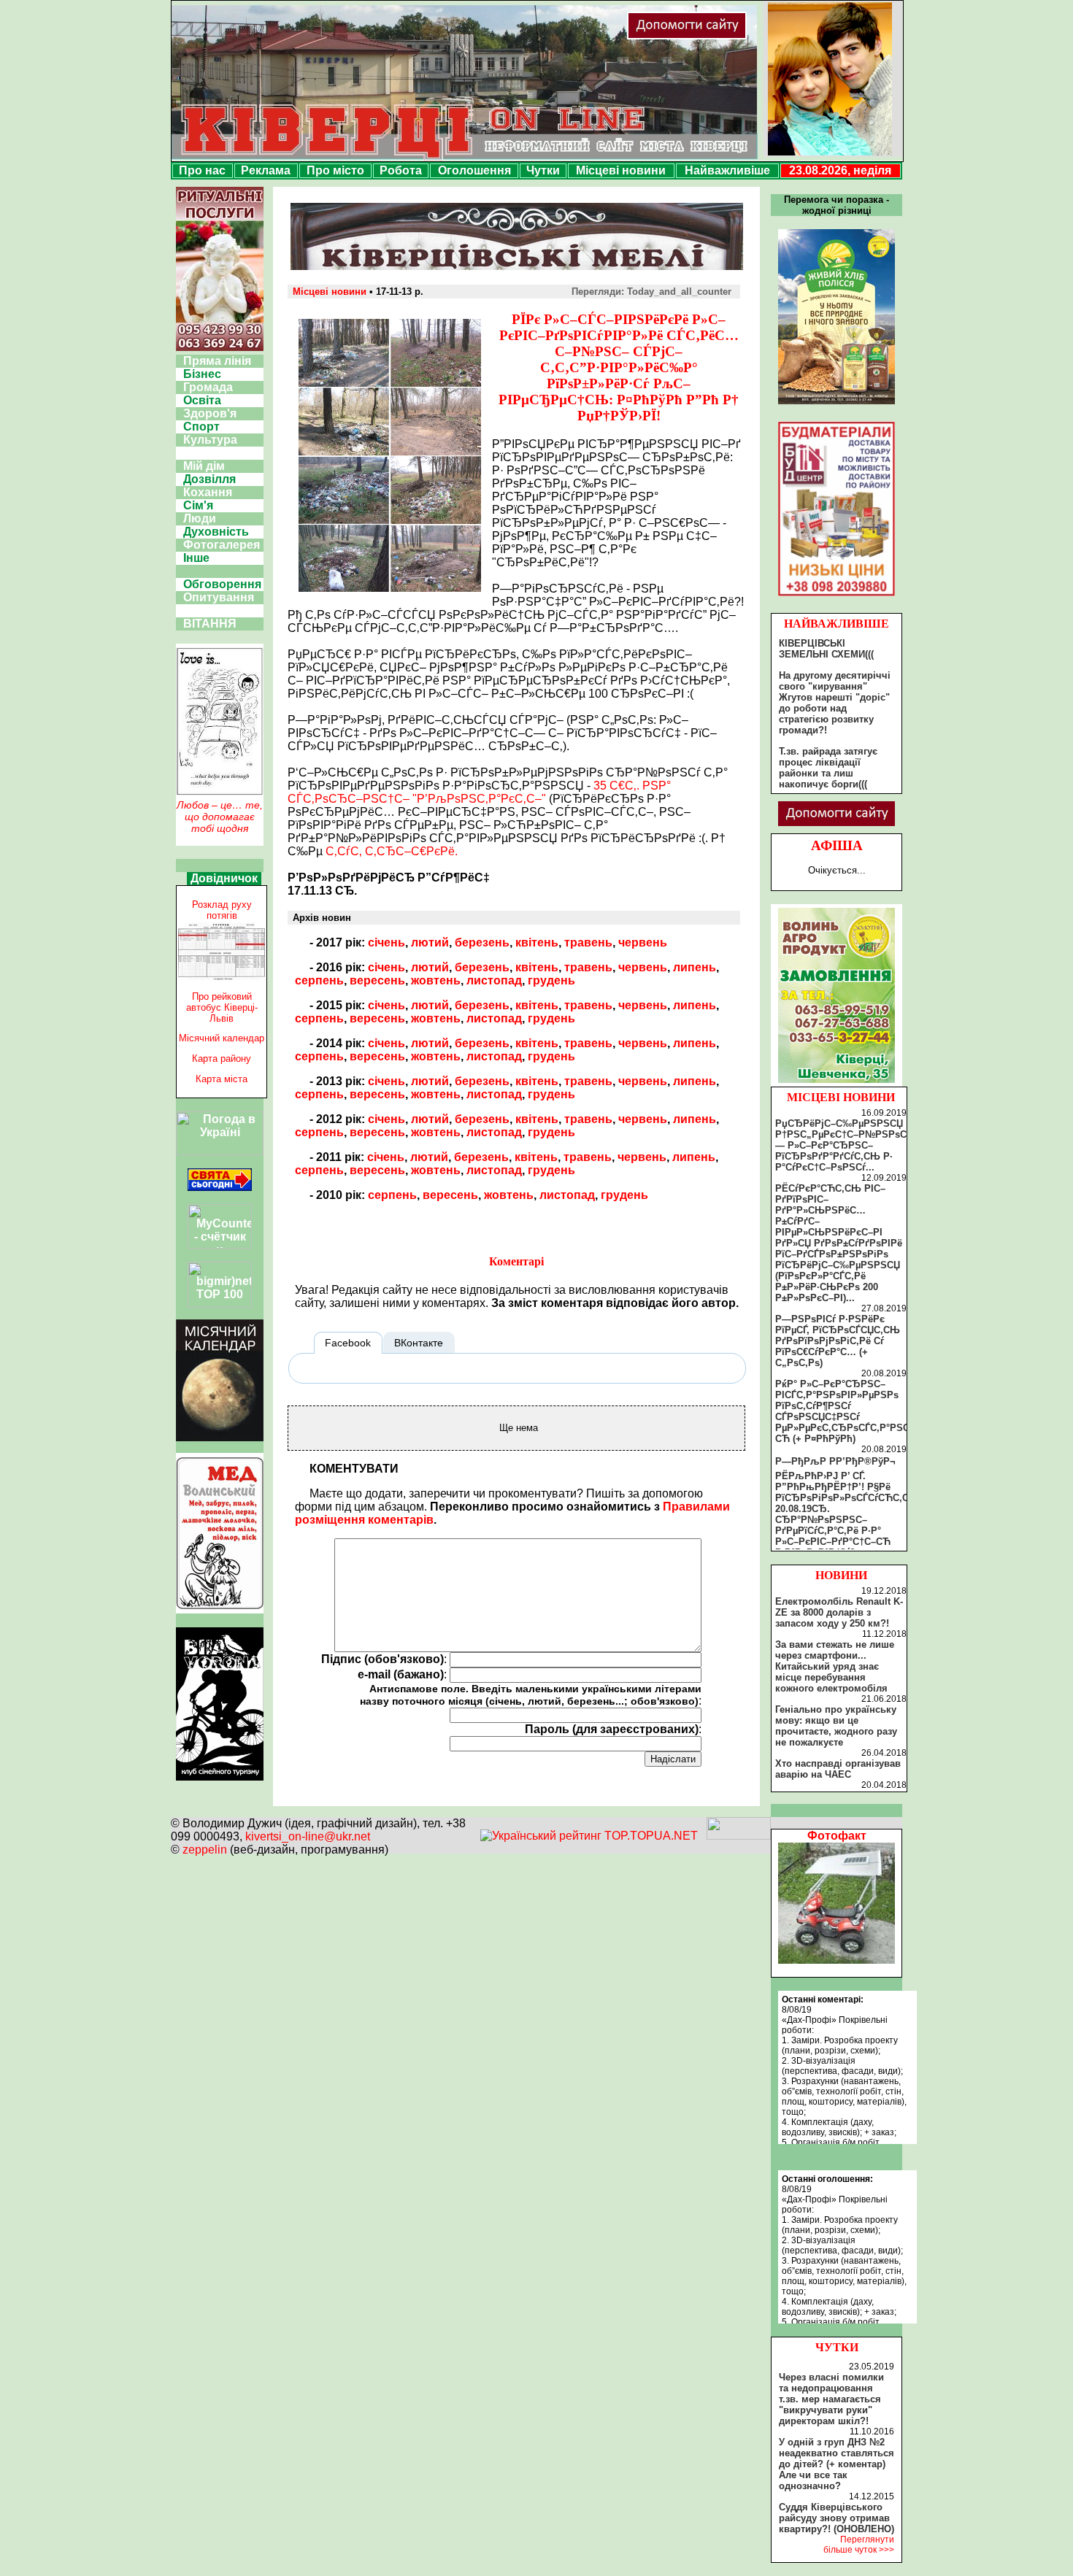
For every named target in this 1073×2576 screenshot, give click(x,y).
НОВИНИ (841, 1575)
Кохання (208, 492)
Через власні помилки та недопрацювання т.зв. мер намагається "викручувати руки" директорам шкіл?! (831, 2399)
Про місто (335, 170)
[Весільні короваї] (837, 1083)
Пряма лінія (217, 361)
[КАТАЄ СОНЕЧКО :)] (837, 1960)
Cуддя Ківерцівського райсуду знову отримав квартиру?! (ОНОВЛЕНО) (837, 2518)
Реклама (266, 170)
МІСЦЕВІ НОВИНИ (841, 1097)
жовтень (436, 980)
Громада (208, 387)
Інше (196, 558)
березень (482, 942)
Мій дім (204, 466)
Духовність (216, 532)
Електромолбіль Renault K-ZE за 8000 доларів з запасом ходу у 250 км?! (839, 1612)
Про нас (202, 170)
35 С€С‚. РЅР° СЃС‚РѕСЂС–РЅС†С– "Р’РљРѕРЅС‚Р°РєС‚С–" (479, 792)
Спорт (201, 427)
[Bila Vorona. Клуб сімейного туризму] (220, 1781)
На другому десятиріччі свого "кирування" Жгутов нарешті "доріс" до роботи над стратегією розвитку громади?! (835, 703)
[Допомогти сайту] (734, 36)
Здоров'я (210, 413)
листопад (494, 980)
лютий (430, 942)
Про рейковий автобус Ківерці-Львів (222, 1007)
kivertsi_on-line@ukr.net (308, 1836)
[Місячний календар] (220, 1437)
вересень (377, 980)
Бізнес (202, 374)
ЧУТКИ (837, 2347)
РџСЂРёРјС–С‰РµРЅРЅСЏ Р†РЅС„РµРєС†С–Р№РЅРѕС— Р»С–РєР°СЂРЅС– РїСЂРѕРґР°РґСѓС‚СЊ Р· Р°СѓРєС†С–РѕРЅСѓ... (841, 1145)
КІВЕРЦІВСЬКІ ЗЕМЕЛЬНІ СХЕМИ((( (826, 649)
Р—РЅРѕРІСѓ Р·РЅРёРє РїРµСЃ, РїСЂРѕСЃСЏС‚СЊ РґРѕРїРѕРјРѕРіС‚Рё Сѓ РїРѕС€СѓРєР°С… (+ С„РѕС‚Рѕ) (838, 1341)
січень (386, 942)
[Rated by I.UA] (739, 1836)
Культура (210, 440)
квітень (537, 942)
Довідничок (224, 878)
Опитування (219, 597)
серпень (319, 980)
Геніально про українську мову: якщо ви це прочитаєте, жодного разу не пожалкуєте (836, 1726)
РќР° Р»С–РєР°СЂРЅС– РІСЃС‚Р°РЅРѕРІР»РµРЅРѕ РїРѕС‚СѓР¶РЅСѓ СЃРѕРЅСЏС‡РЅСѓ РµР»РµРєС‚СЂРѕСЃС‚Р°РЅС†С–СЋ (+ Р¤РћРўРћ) (851, 1411)
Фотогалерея (222, 545)
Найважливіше (727, 170)
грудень (551, 980)
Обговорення (222, 584)
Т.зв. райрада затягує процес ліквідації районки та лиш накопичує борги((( (828, 768)
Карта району (222, 1058)
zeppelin (205, 1850)
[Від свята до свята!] (220, 1187)
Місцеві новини (621, 170)
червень (643, 942)
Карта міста (222, 1079)
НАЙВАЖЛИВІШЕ (837, 624)
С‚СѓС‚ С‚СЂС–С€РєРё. (392, 851)
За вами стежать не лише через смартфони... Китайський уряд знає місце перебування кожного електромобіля (835, 1666)
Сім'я (198, 505)
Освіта (202, 400)
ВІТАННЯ (210, 624)
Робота (401, 170)
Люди (200, 518)
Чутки (543, 170)
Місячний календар (222, 1038)
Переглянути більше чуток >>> (859, 2545)
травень (588, 942)
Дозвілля (209, 479)
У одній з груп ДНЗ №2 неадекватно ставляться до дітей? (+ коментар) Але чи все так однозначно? (837, 2464)
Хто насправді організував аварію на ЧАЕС (838, 1769)
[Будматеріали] (837, 596)
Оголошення (474, 170)
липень (695, 967)
